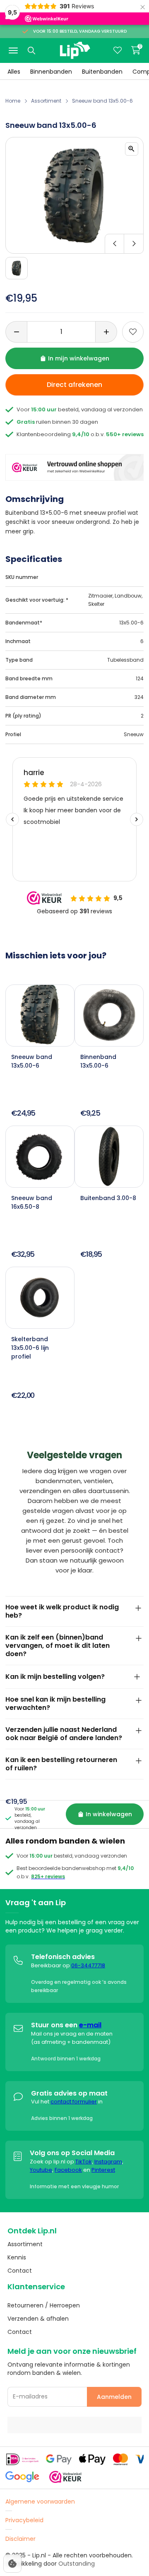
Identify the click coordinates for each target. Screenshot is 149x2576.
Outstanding (77, 2564)
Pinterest (103, 2170)
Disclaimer (20, 2539)
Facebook (68, 2170)
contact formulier (74, 2102)
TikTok (84, 2162)
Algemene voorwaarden (40, 2502)
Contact (20, 2271)
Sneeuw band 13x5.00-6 (102, 101)
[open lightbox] (132, 149)
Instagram (108, 2162)
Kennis (17, 2257)
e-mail (90, 2025)
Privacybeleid (24, 2520)
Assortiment (46, 101)
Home (13, 101)
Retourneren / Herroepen (44, 2305)
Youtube (41, 2170)
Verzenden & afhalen (38, 2319)
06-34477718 (88, 1965)
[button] (74, 244)
